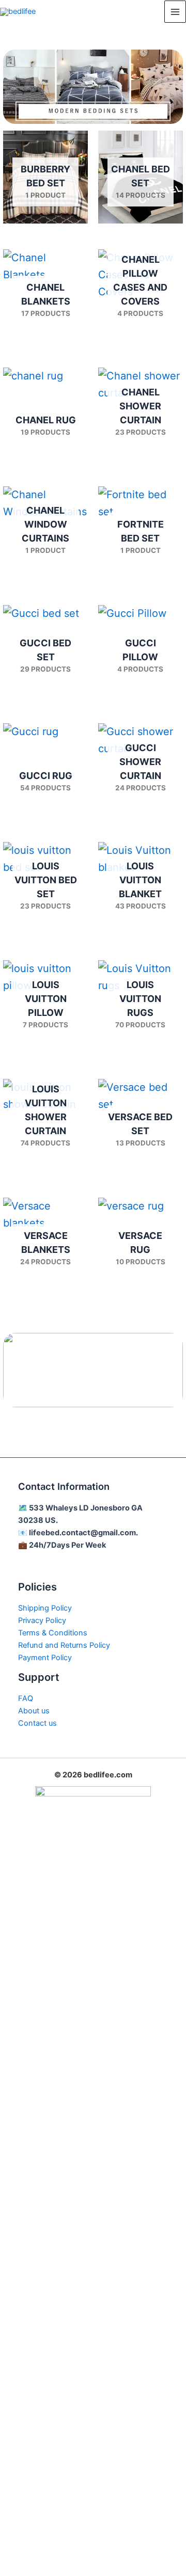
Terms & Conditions (53, 1633)
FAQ (26, 1698)
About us (34, 1711)
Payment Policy (45, 1658)
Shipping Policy (45, 1608)
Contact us (37, 1723)
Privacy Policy (42, 1620)
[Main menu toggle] (175, 11)
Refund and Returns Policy (64, 1645)
